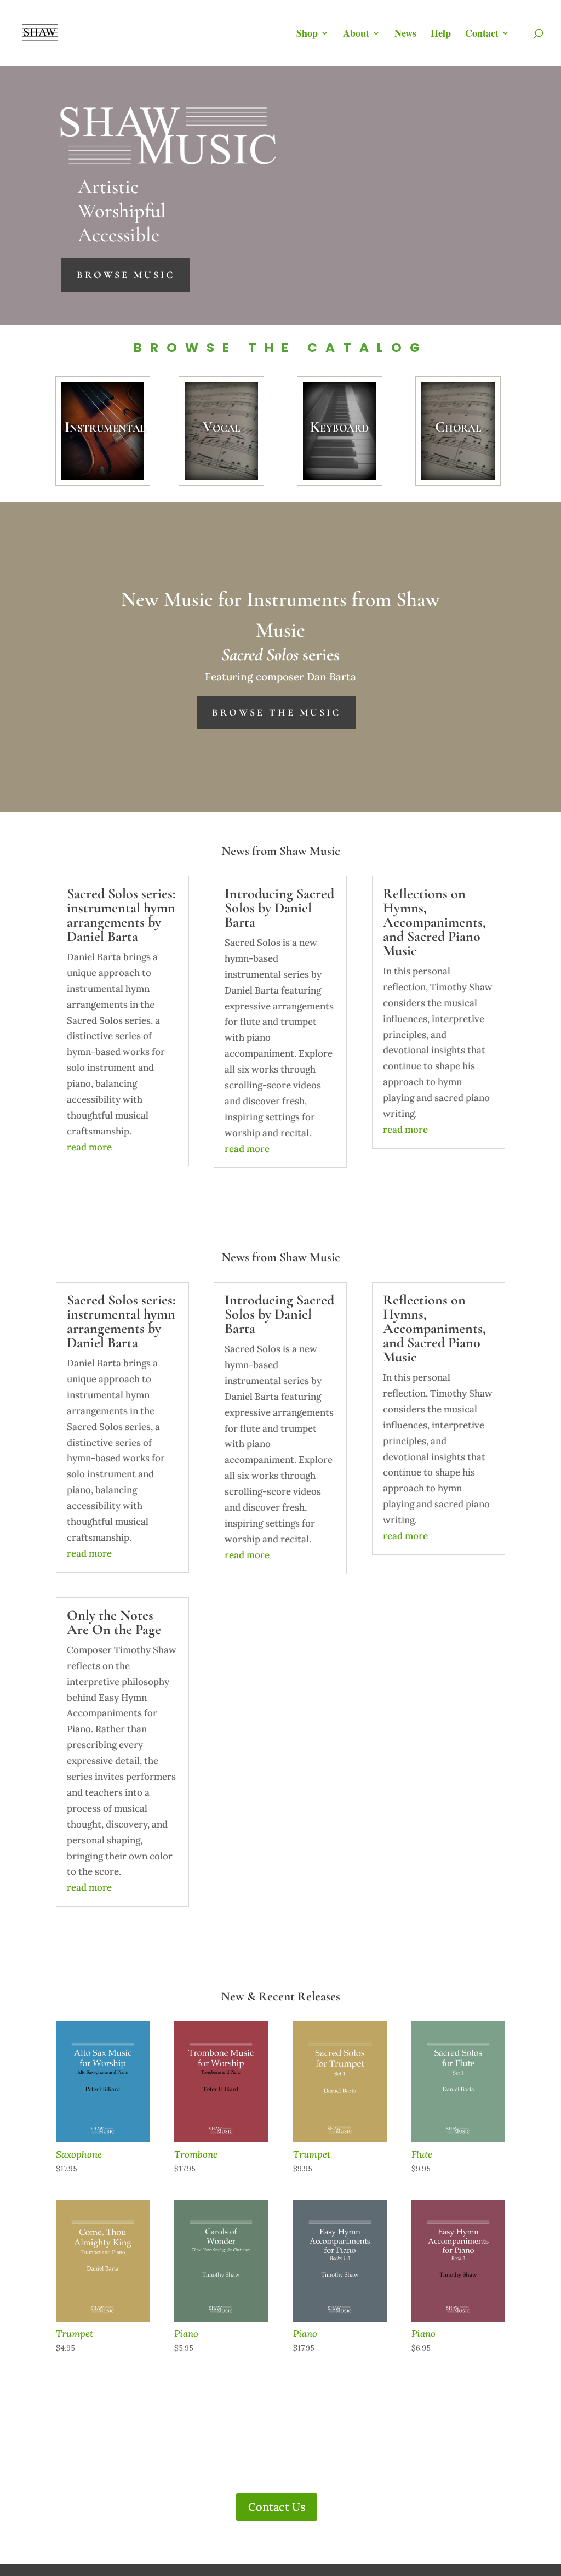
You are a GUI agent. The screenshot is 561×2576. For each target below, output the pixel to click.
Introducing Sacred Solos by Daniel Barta (279, 908)
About (356, 35)
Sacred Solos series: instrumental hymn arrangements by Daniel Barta (121, 915)
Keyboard (339, 426)
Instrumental (105, 426)
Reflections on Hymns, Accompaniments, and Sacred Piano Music (434, 922)
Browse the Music (276, 712)
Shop (307, 35)
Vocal (221, 426)
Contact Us (277, 2507)
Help (441, 35)
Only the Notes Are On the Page (114, 1622)
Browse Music (126, 275)
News (405, 35)
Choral (458, 426)
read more (89, 1147)
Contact (482, 35)
